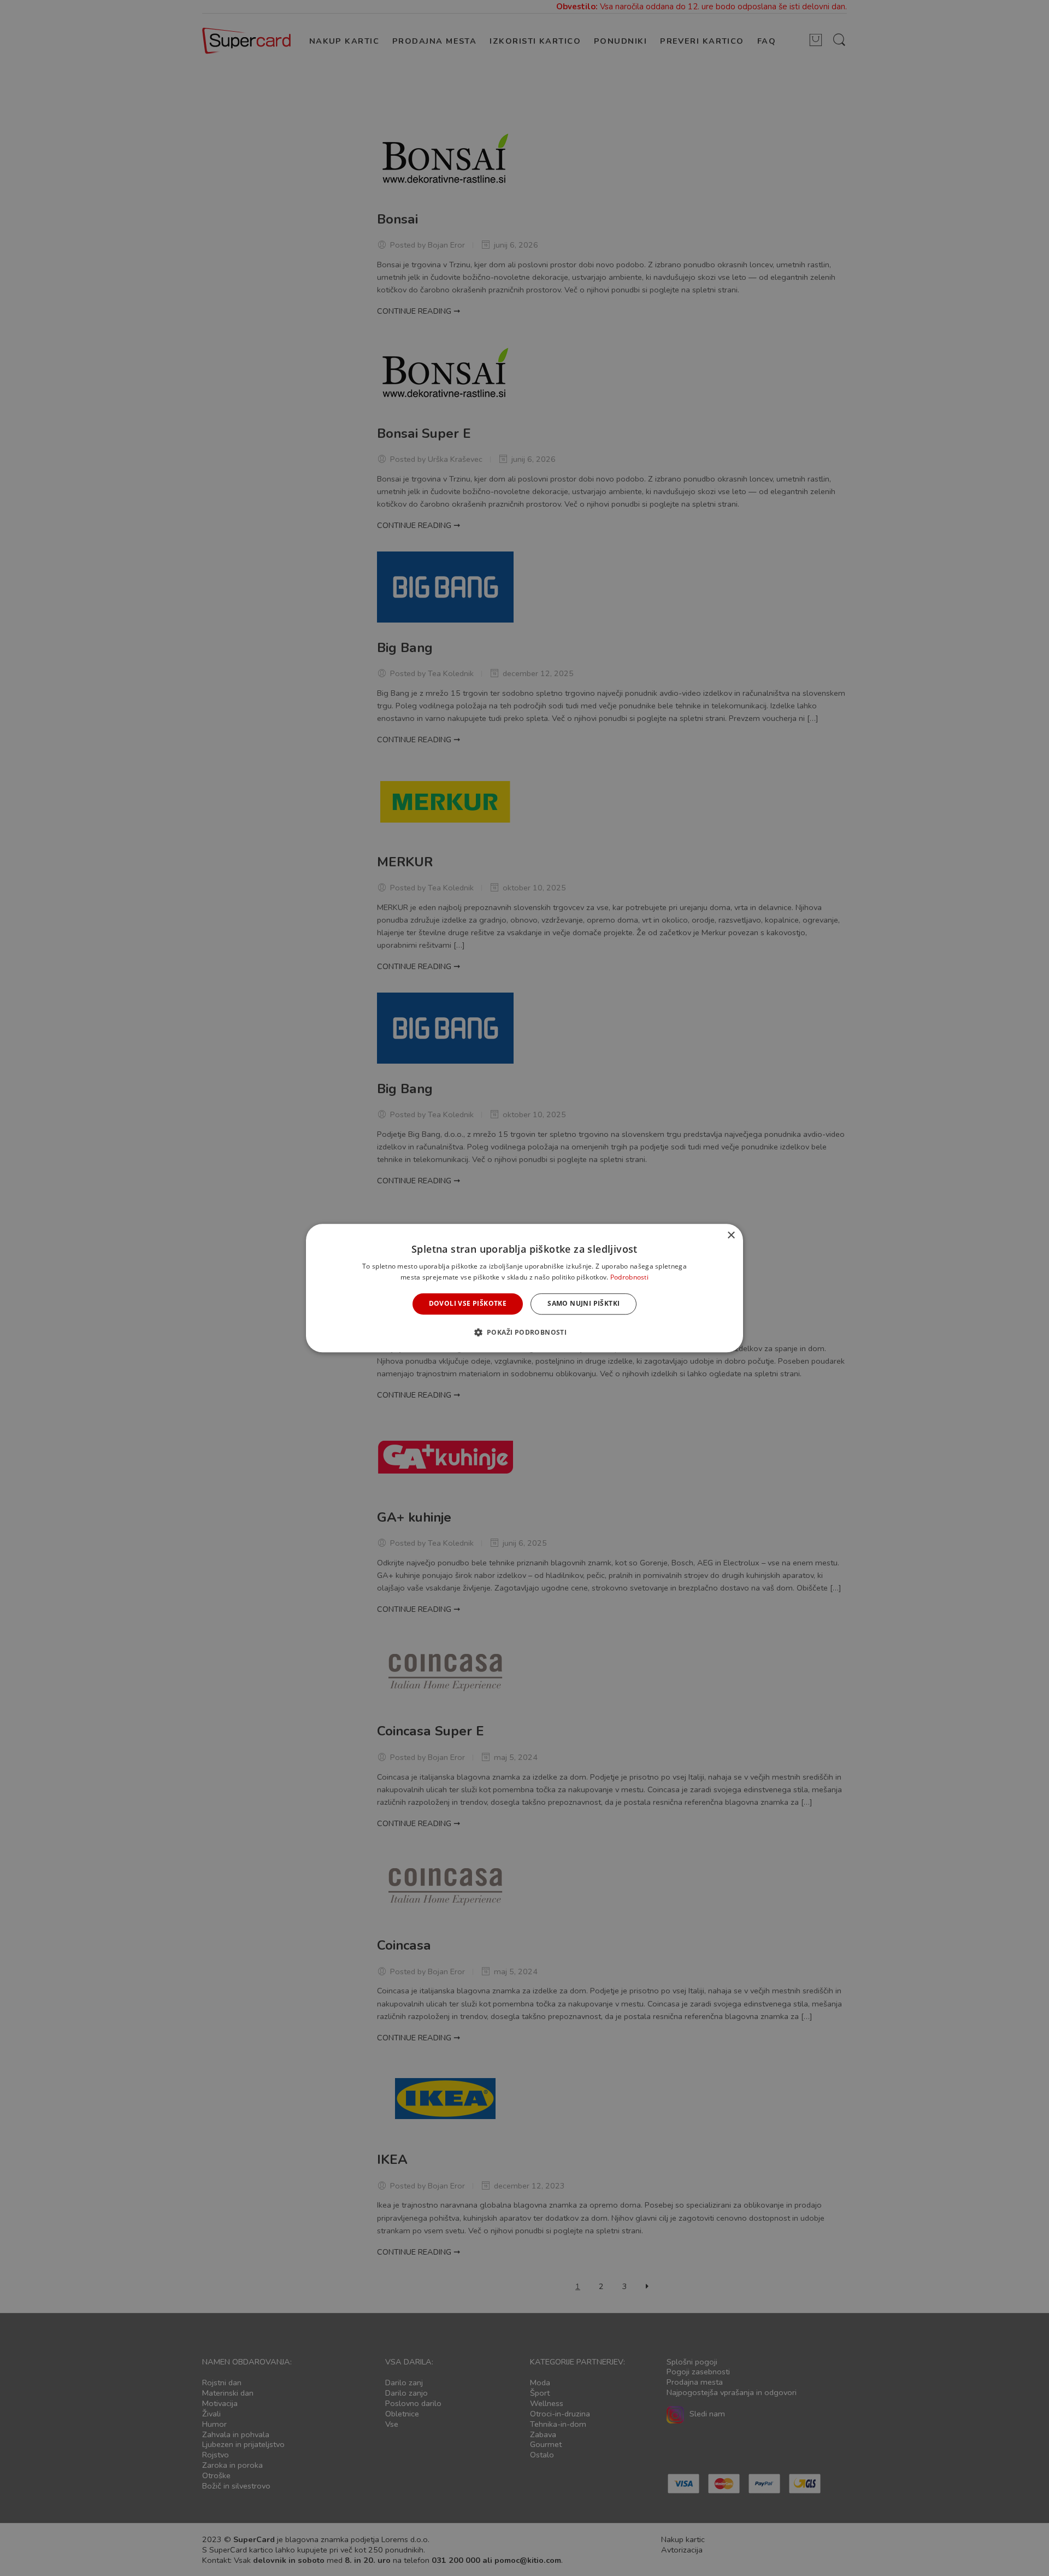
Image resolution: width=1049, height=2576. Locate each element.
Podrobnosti (629, 1277)
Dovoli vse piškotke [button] (468, 1304)
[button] (525, 1332)
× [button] (731, 1236)
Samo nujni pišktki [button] (584, 1304)
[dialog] (524, 1288)
